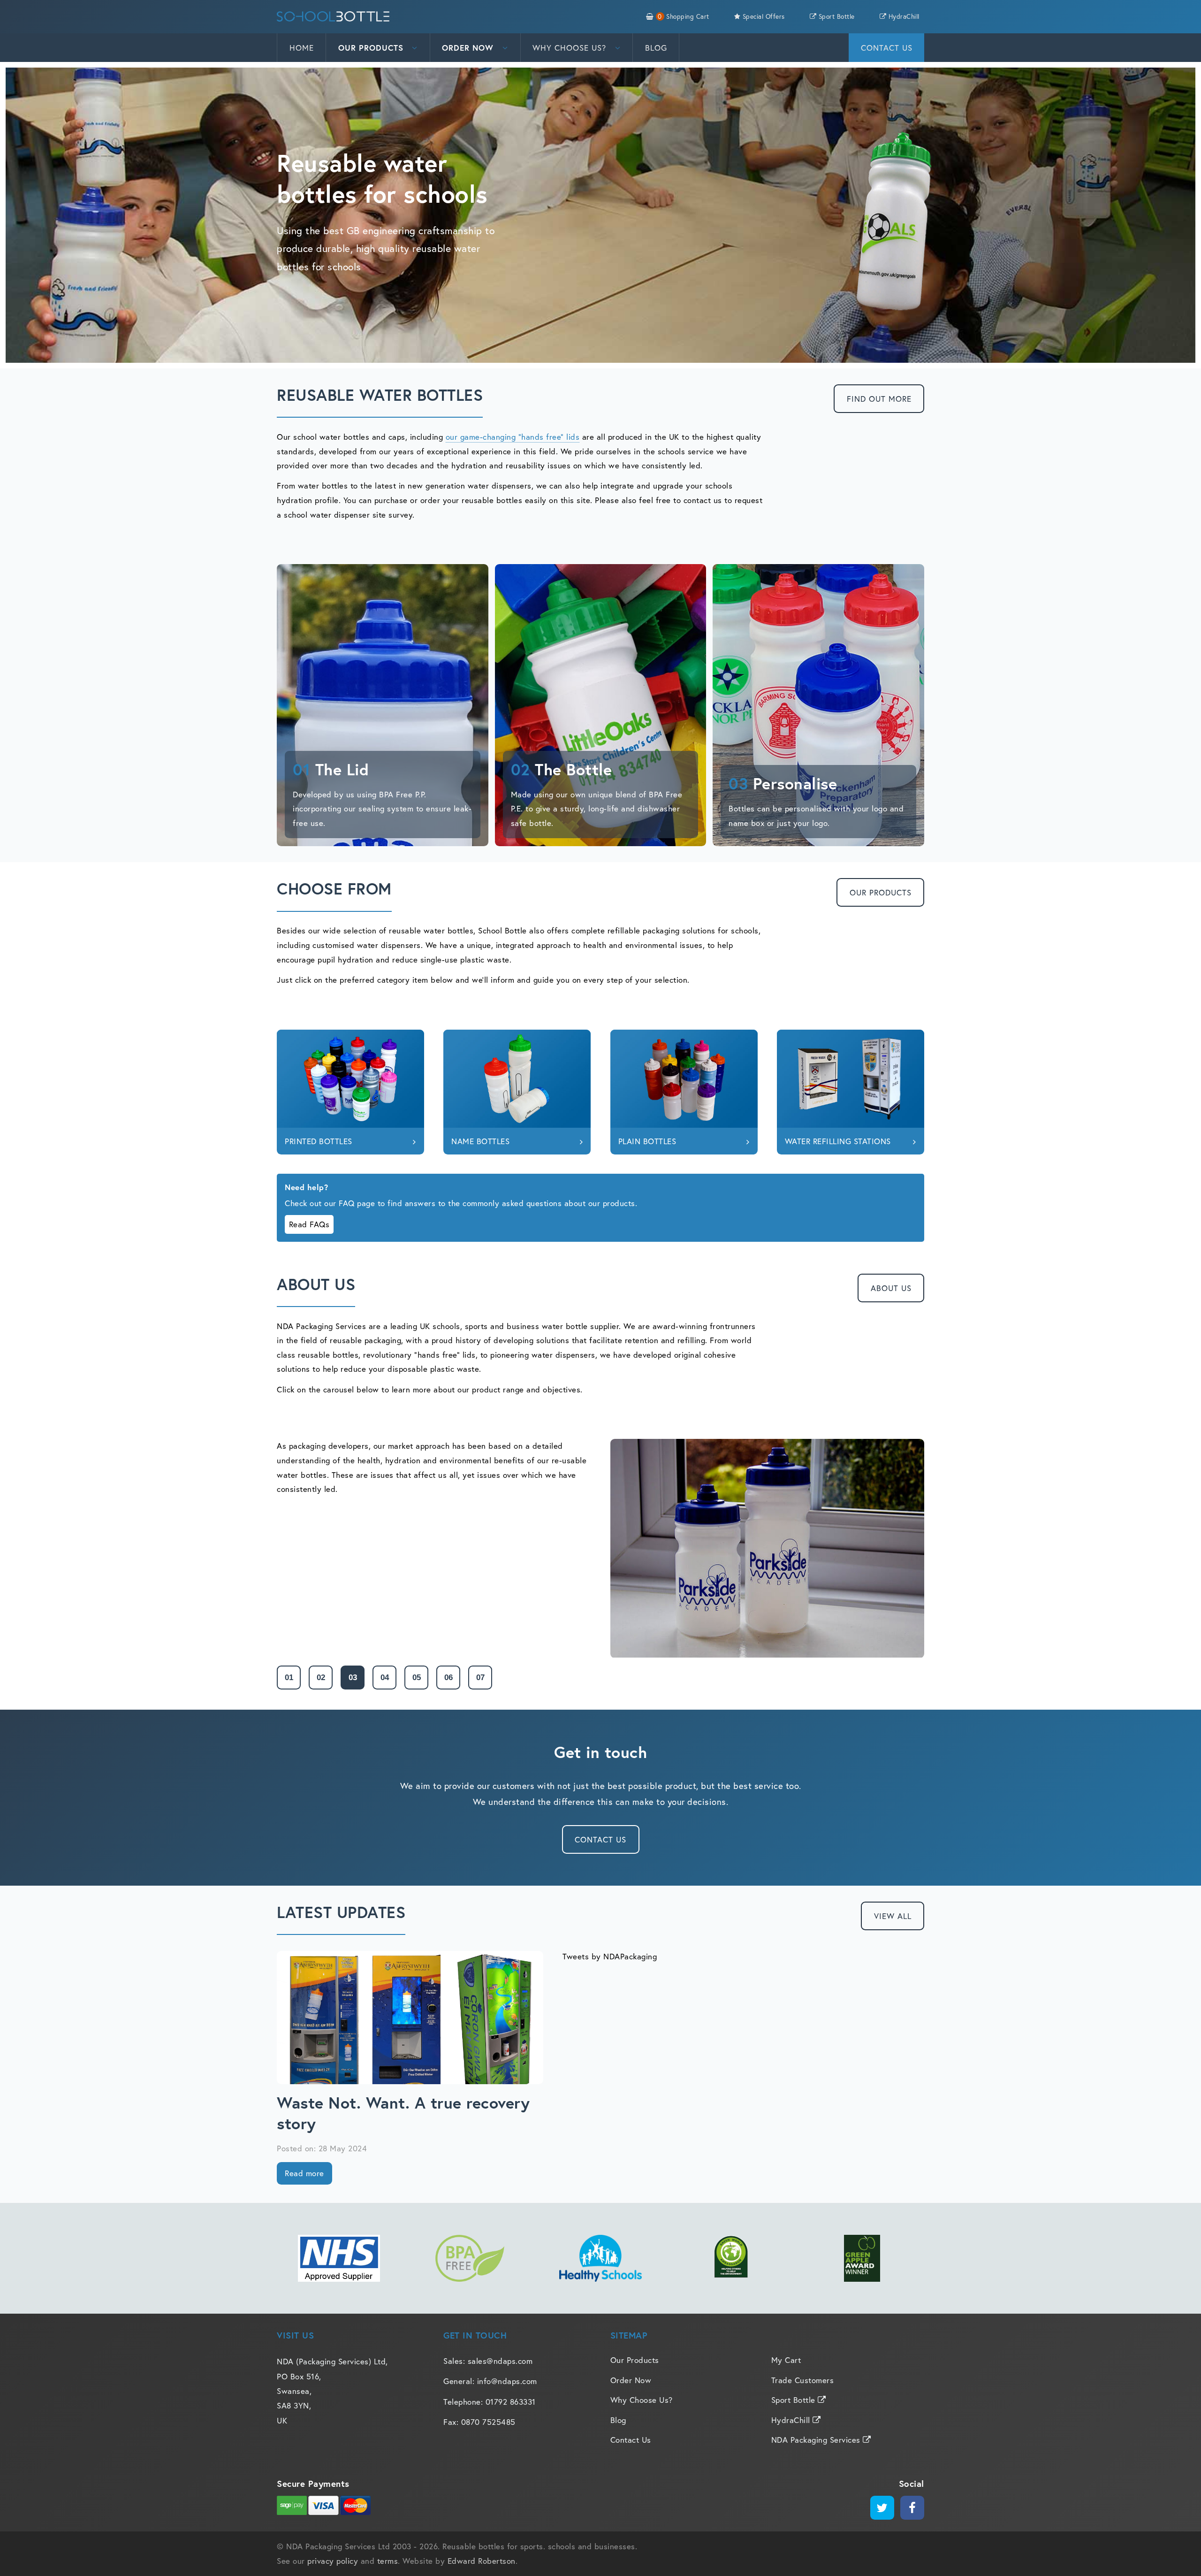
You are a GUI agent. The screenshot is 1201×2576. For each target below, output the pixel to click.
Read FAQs (309, 1224)
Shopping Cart (683, 16)
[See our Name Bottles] (517, 1079)
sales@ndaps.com (500, 2361)
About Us (891, 1288)
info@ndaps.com (507, 2381)
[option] (600, 1548)
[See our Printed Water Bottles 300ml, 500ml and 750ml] (350, 1079)
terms (388, 2561)
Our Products (372, 48)
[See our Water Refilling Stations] (851, 1079)
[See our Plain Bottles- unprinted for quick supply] (684, 1079)
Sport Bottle (836, 16)
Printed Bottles (319, 1141)
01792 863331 (511, 2402)
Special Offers (763, 16)
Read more (304, 2173)
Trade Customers (803, 2380)
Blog (656, 48)
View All (893, 1916)
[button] (289, 1678)
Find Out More (879, 399)
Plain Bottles (647, 1141)
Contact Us (887, 48)
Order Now (469, 48)
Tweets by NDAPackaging (610, 1956)
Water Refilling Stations (838, 1141)
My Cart (786, 2360)
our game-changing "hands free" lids (513, 437)
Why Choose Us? (571, 48)
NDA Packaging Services (817, 2440)
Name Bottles (480, 1141)
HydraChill (903, 16)
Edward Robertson (482, 2561)
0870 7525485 (488, 2422)
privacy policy (333, 2561)
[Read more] (410, 2018)
